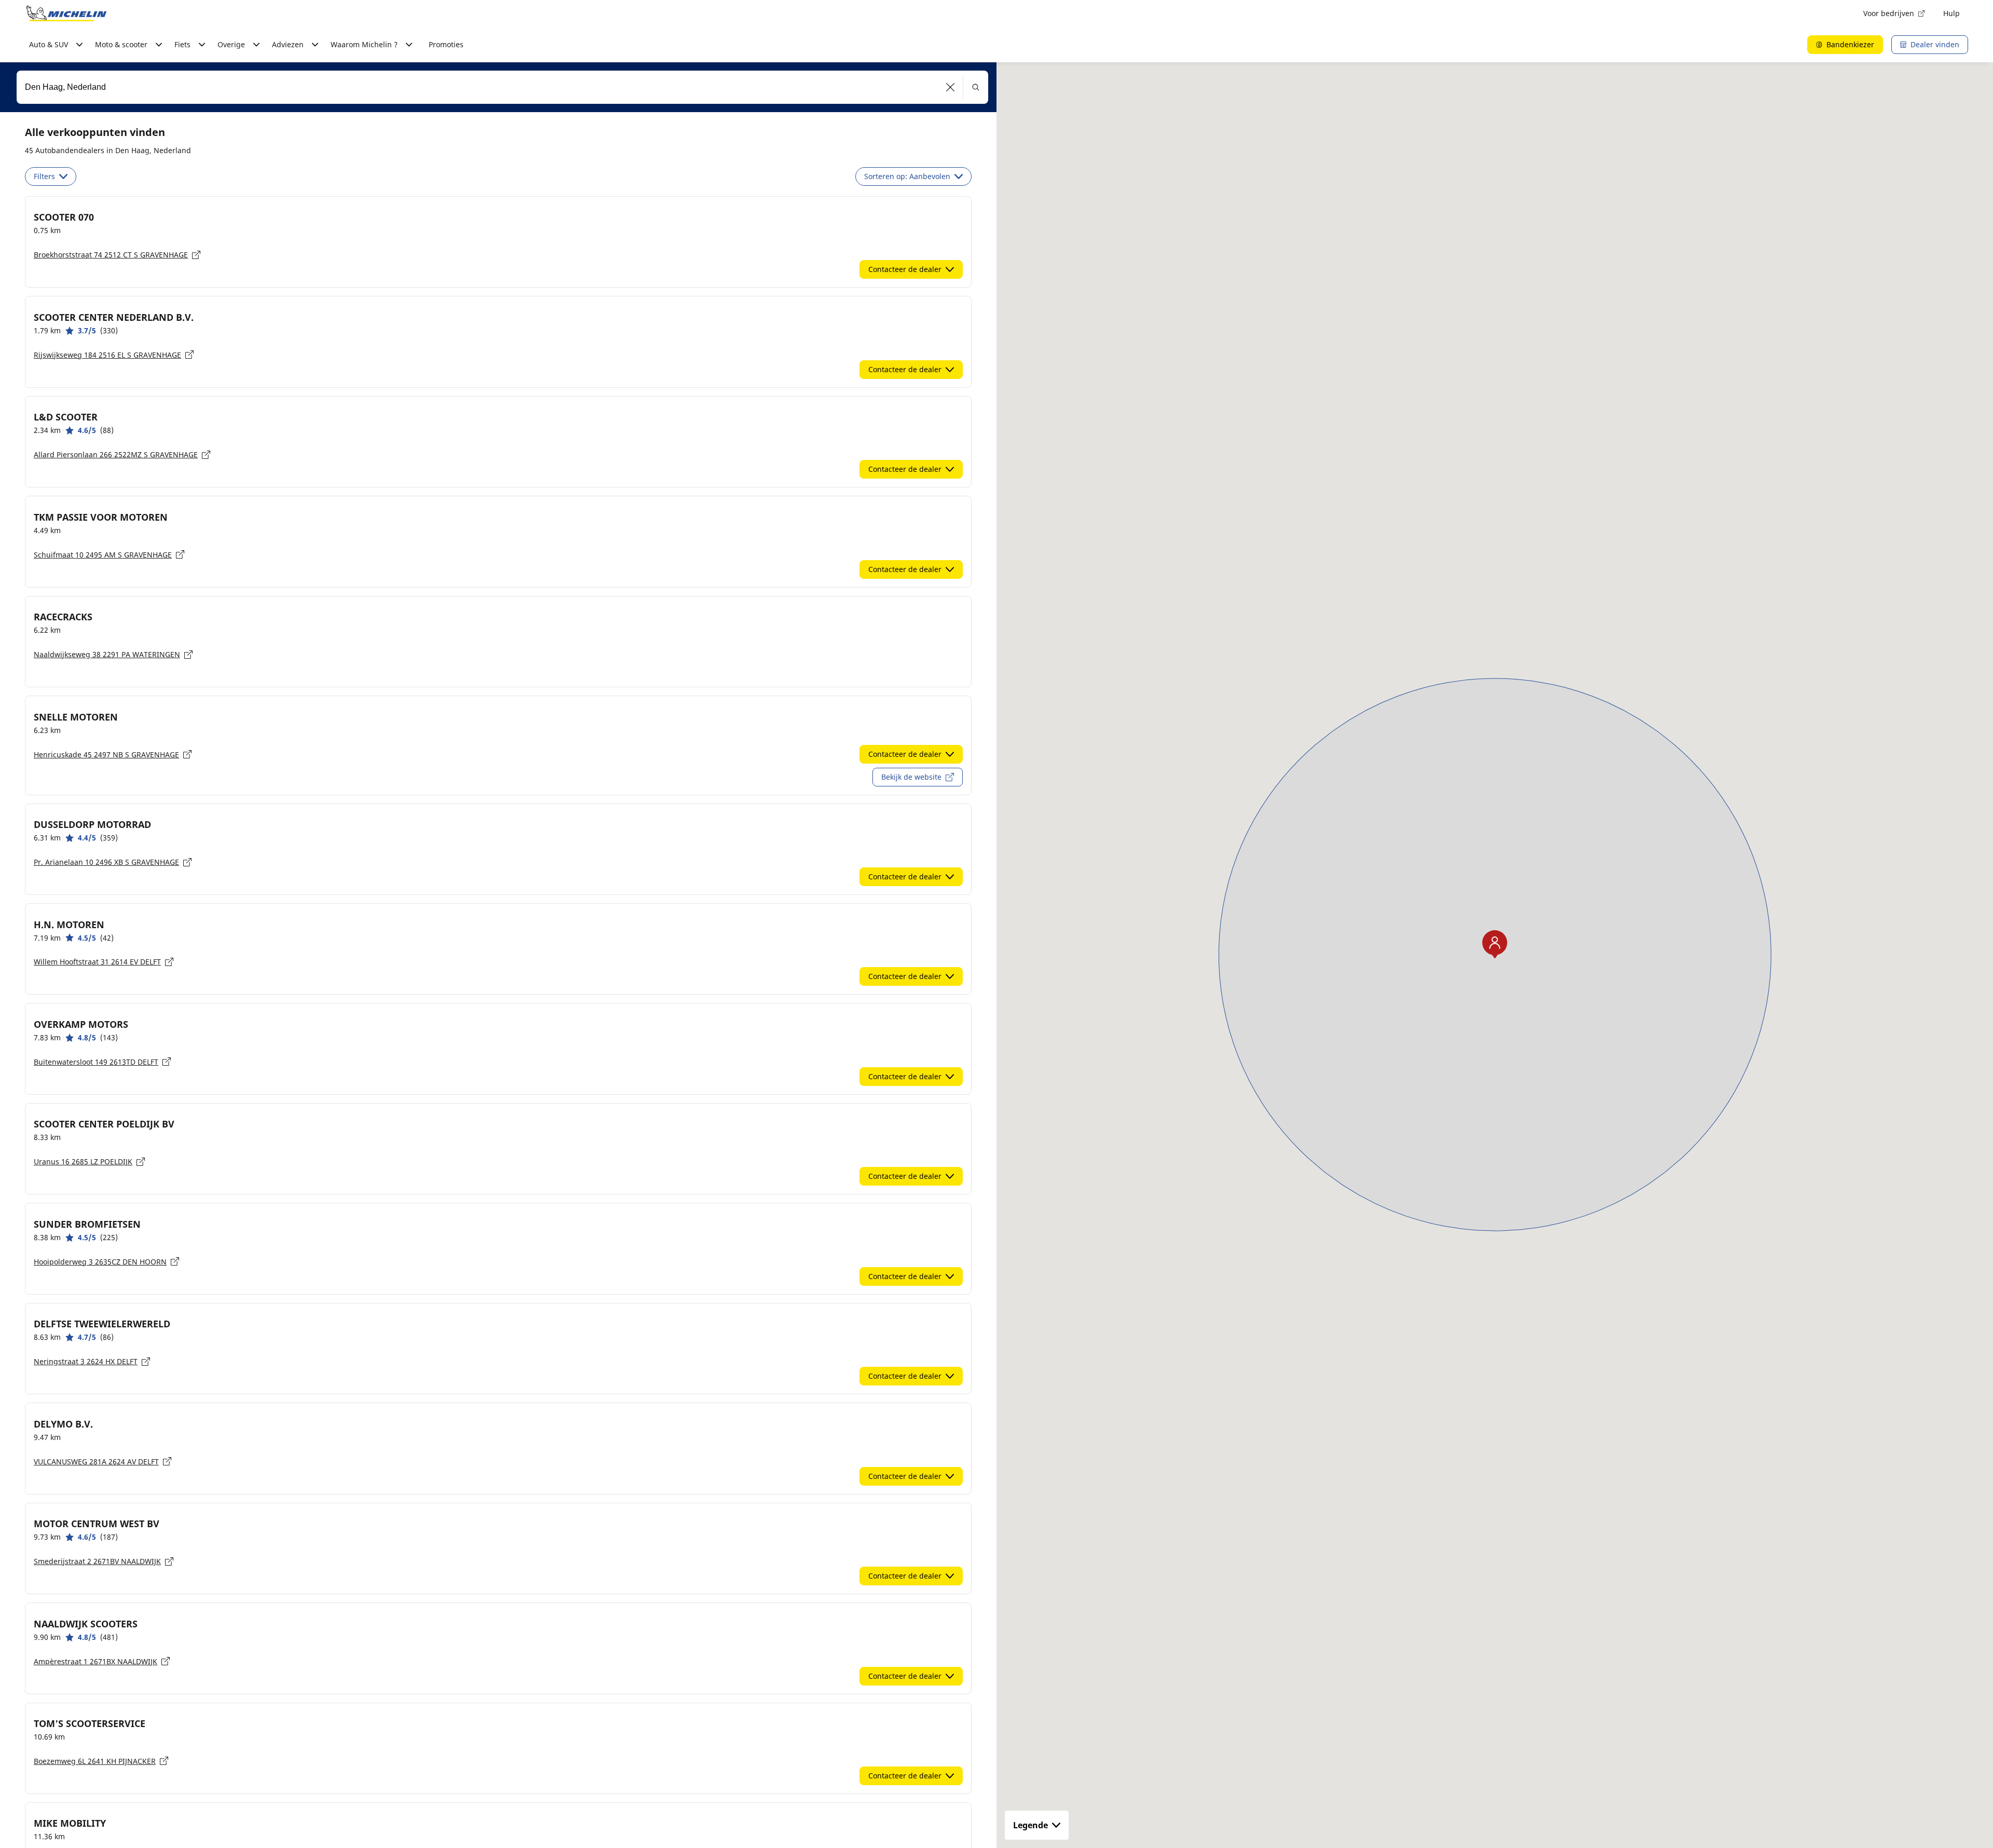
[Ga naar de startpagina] (66, 13)
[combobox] (502, 87)
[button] (951, 87)
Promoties (446, 44)
